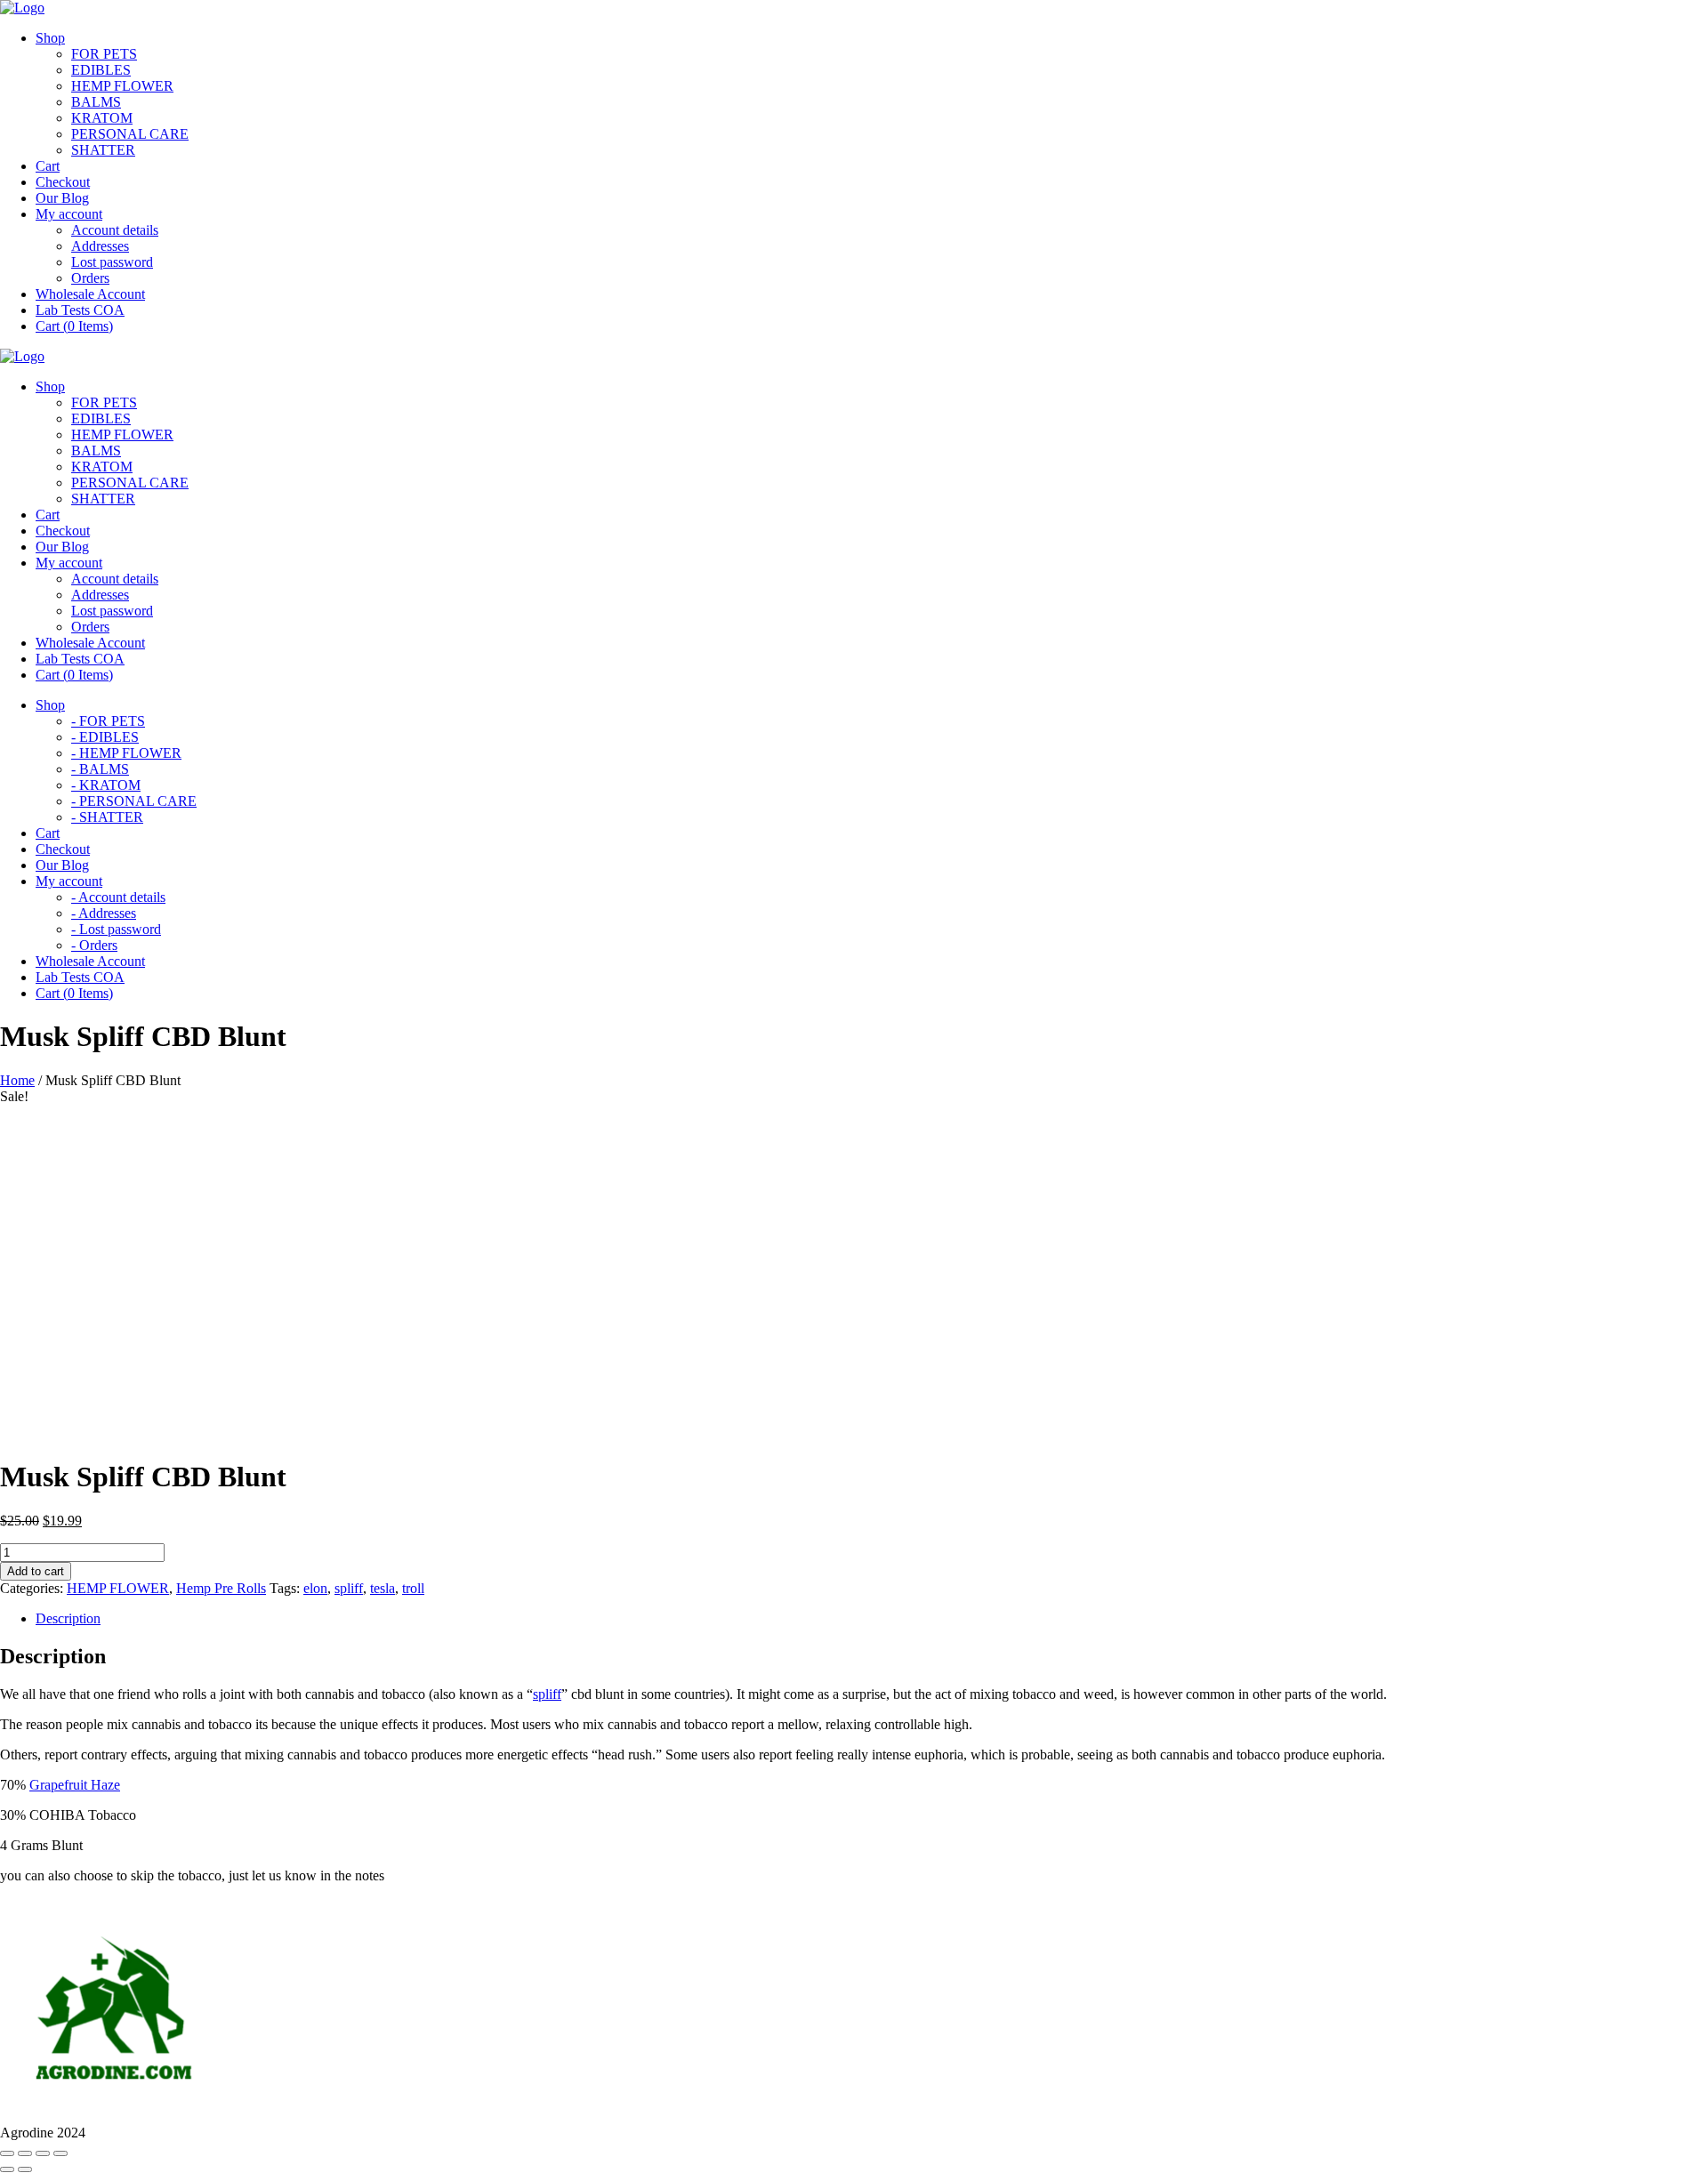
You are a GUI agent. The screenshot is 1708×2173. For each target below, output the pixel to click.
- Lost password (116, 929)
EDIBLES (101, 70)
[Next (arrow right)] (25, 2169)
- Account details (118, 897)
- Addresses (104, 913)
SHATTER (103, 150)
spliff (349, 1588)
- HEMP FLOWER (126, 753)
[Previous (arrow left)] (7, 2169)
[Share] (25, 2153)
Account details (115, 230)
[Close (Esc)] (7, 2153)
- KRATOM (106, 785)
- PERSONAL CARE (134, 801)
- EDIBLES (105, 737)
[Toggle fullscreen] (43, 2153)
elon (315, 1588)
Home (17, 1080)
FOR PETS (104, 54)
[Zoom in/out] (60, 2153)
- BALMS (100, 769)
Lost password (112, 262)
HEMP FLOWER (122, 86)
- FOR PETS (108, 721)
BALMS (96, 102)
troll (413, 1588)
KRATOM (102, 118)
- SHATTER (107, 817)
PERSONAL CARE (130, 134)
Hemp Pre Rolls (221, 1588)
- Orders (94, 945)
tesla (383, 1588)
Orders (90, 278)
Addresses (100, 246)
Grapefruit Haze (75, 1785)
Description (68, 1618)
